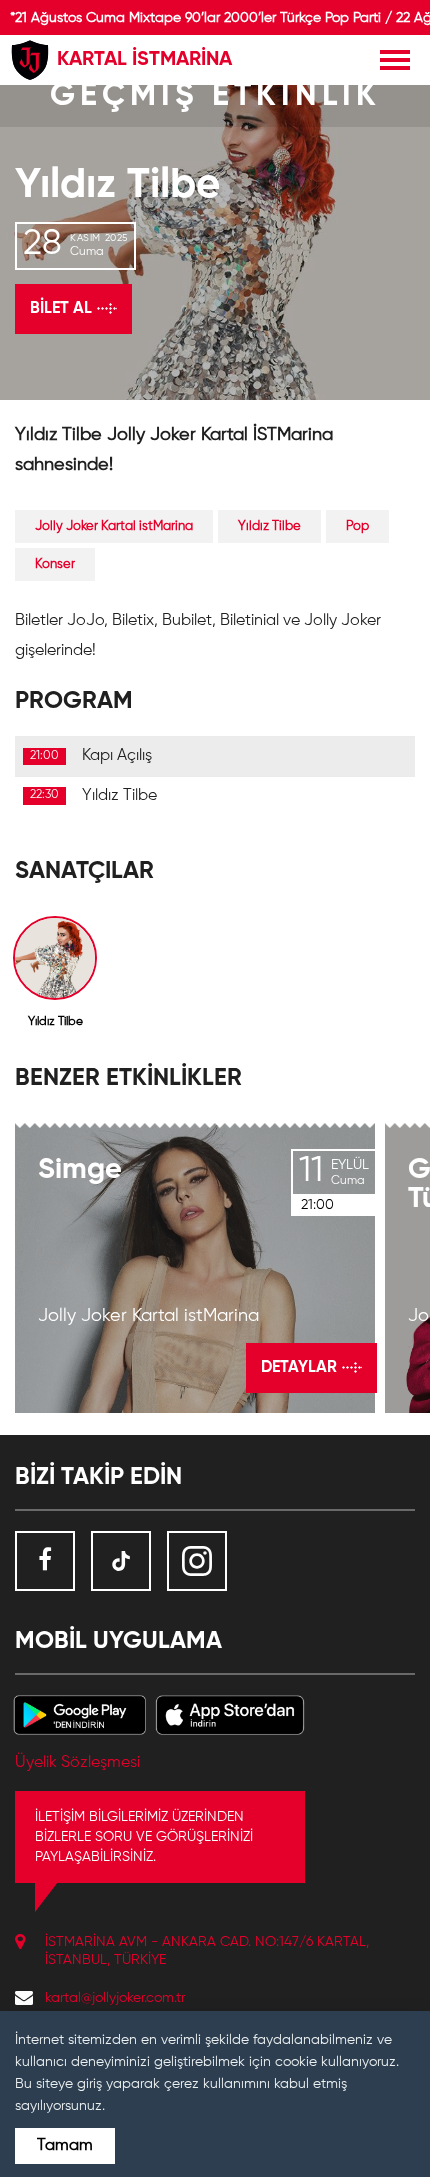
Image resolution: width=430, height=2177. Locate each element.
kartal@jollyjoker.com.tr (115, 1998)
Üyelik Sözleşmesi (77, 1763)
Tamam (65, 2146)
